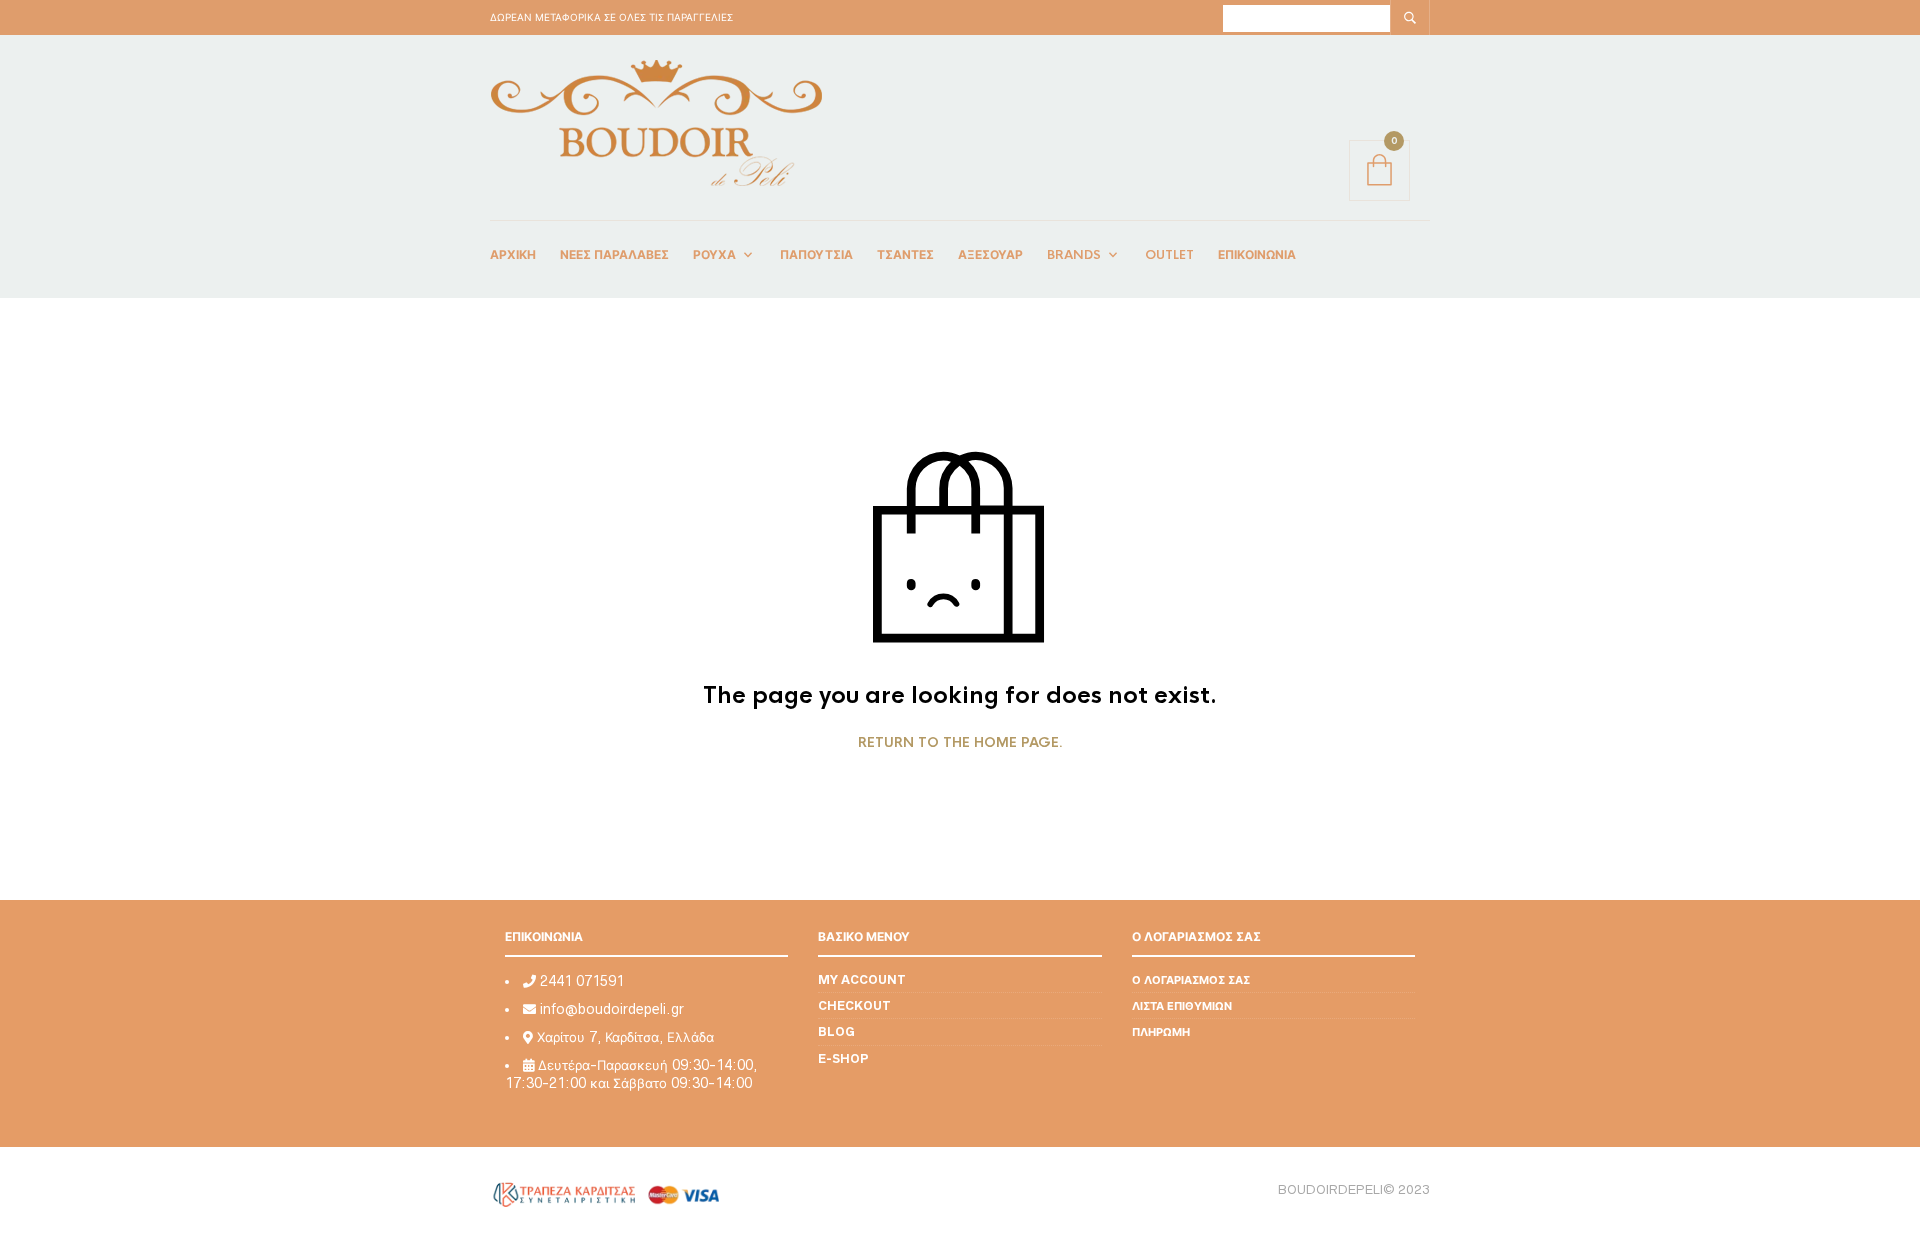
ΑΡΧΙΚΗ (513, 255)
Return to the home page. (960, 743)
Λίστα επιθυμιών (1182, 1005)
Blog (836, 1031)
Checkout (854, 1005)
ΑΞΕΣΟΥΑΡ (990, 255)
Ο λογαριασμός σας (1191, 979)
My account (862, 979)
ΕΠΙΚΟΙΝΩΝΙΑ (1257, 255)
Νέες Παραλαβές (614, 255)
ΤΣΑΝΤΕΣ (905, 255)
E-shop (843, 1058)
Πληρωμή (1161, 1031)
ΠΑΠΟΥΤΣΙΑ (816, 255)
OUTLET (1169, 255)
